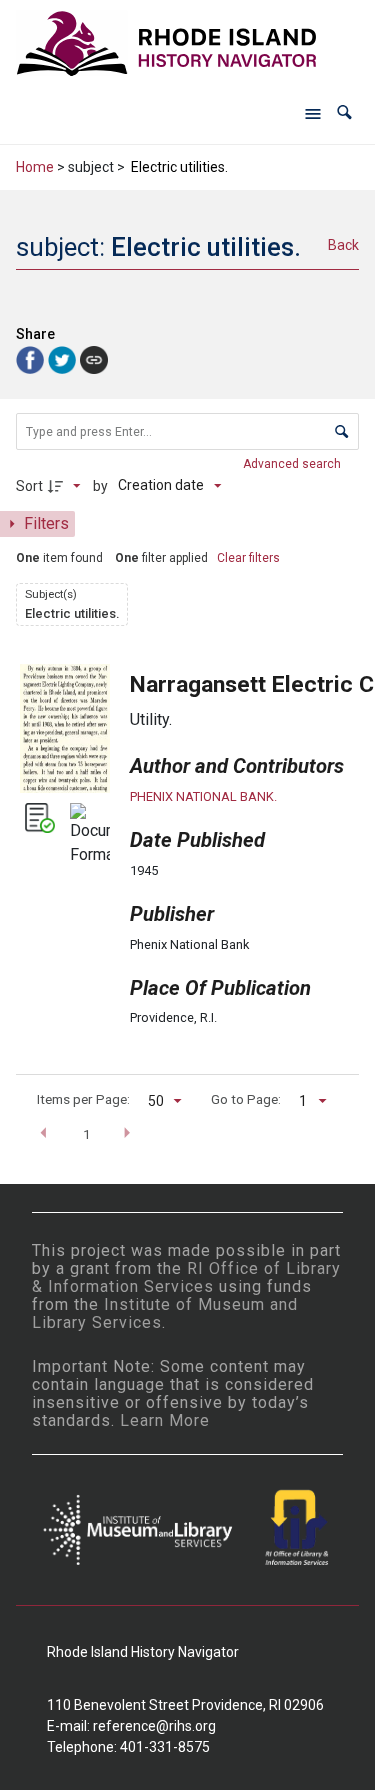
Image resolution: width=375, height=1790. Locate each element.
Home (35, 167)
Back (343, 245)
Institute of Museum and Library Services (165, 1313)
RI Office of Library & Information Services (186, 1277)
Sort (29, 486)
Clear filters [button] (248, 558)
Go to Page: (246, 1099)
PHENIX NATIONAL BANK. (203, 796)
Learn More (165, 1420)
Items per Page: (83, 1099)
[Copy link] (94, 360)
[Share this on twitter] (64, 359)
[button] (344, 112)
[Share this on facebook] (32, 359)
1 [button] (87, 1134)
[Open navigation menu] (313, 113)
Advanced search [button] (293, 464)
